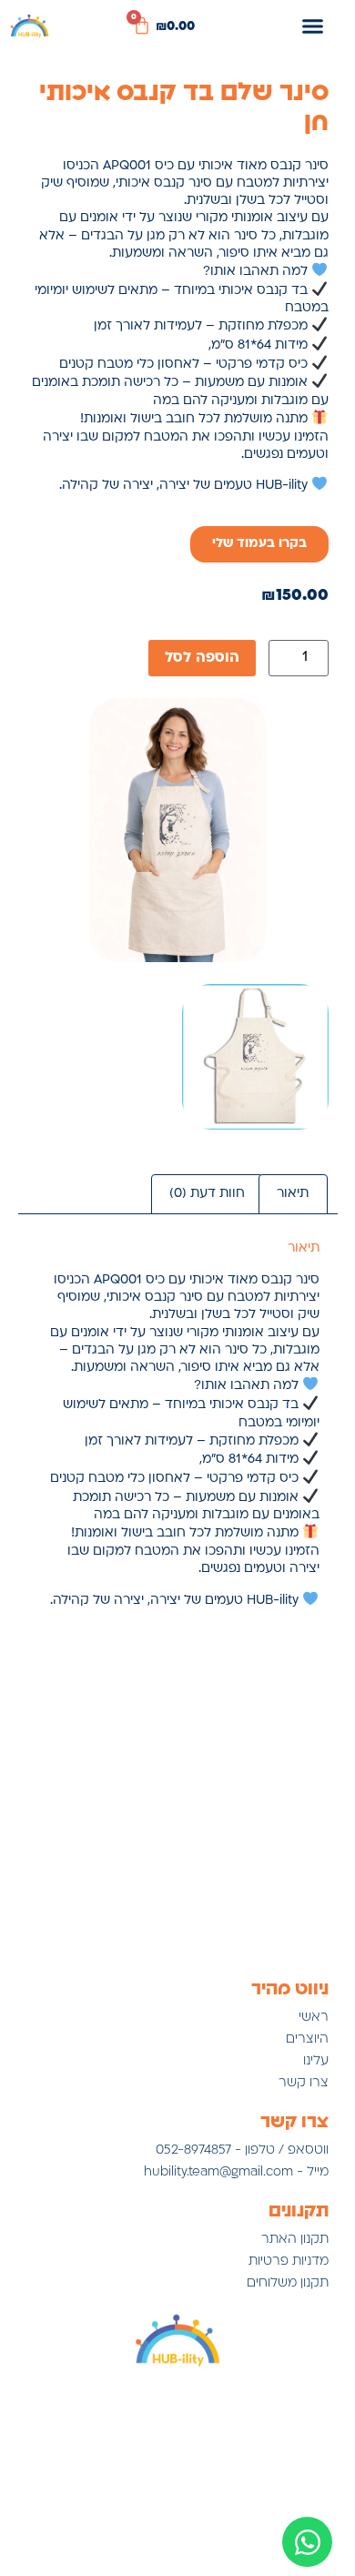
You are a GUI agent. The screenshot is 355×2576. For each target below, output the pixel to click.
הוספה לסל (202, 658)
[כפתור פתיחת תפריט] (313, 26)
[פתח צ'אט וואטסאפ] (307, 2542)
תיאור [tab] (293, 1194)
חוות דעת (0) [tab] (207, 1194)
